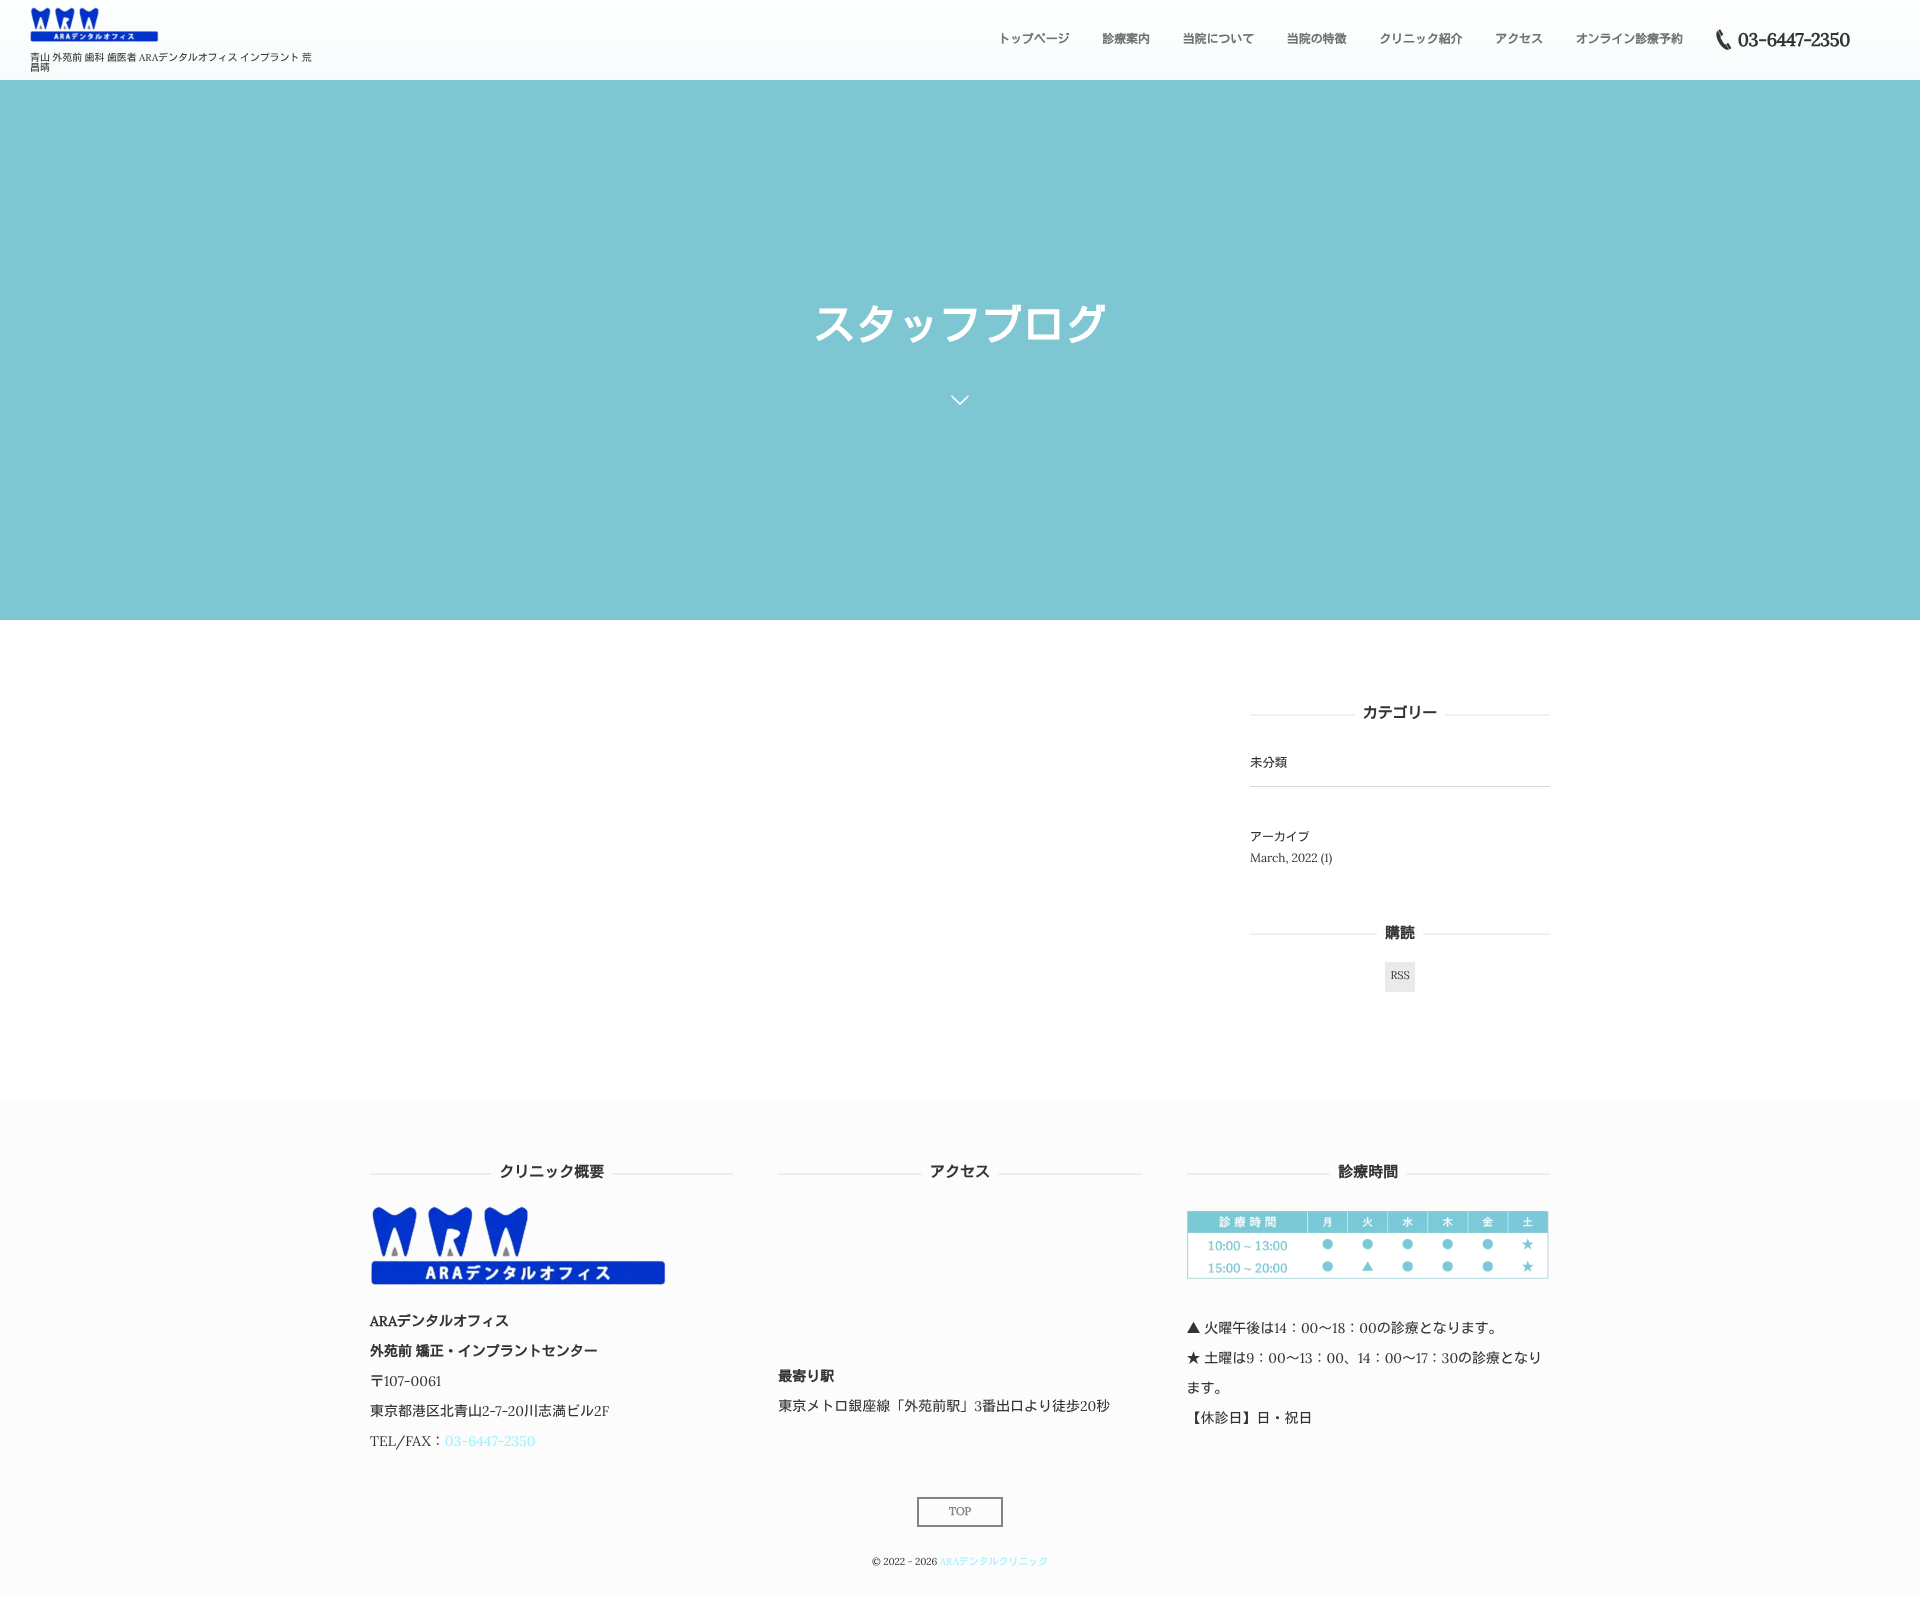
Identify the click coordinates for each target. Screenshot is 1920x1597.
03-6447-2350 (490, 1441)
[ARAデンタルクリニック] (95, 25)
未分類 (1268, 763)
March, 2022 (1284, 858)
